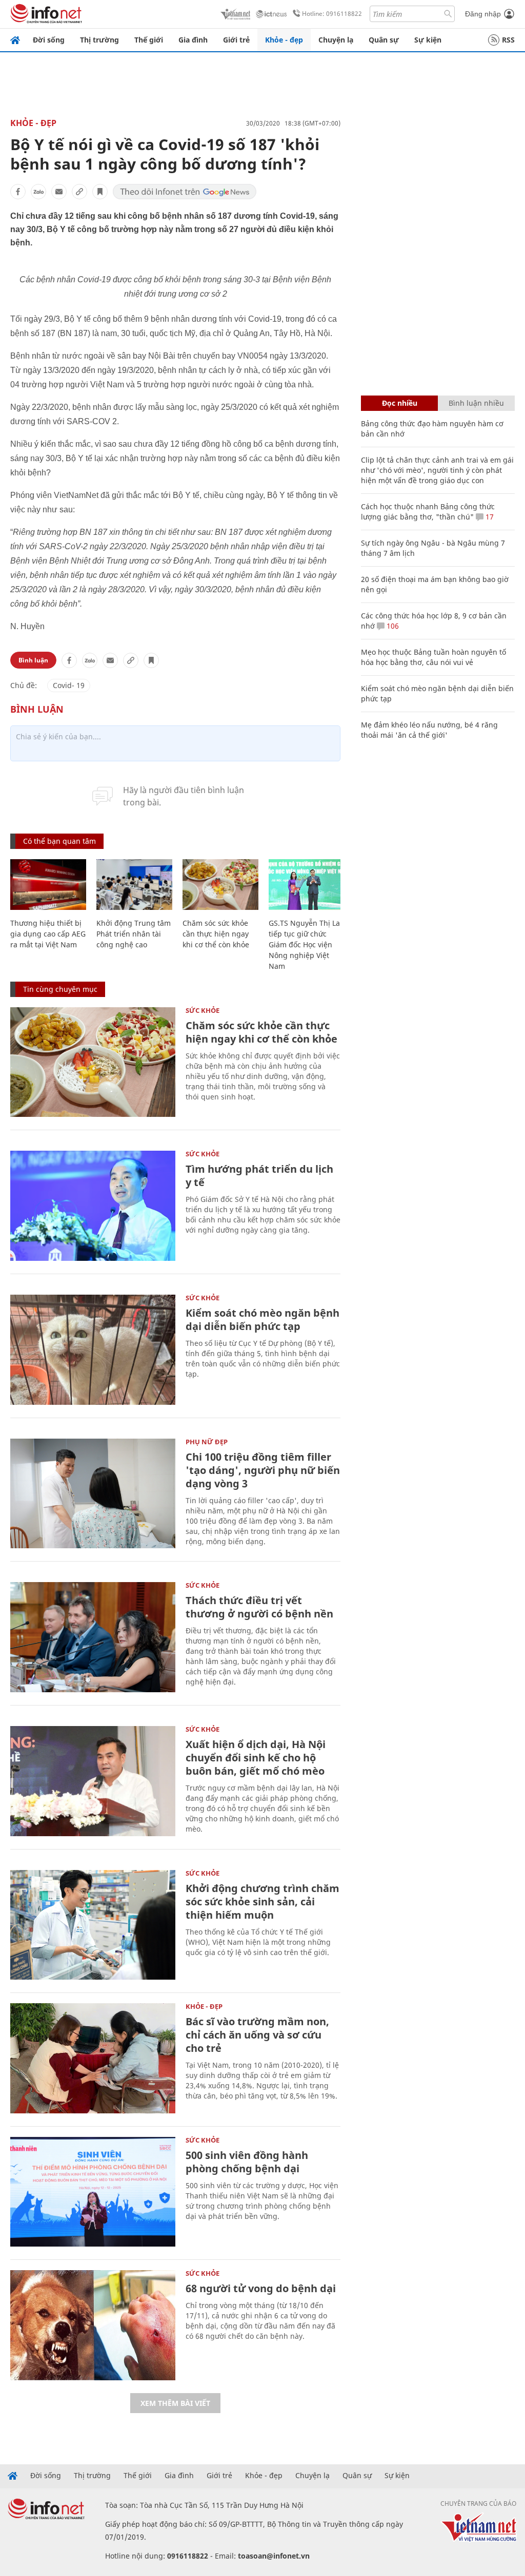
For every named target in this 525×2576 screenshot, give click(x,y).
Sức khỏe (203, 1010)
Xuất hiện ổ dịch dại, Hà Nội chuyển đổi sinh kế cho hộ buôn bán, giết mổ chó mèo (256, 1758)
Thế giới (149, 40)
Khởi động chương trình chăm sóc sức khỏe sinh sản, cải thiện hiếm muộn (262, 1902)
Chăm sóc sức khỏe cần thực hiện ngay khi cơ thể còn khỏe (216, 934)
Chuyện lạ (336, 40)
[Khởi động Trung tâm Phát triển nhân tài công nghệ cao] (134, 885)
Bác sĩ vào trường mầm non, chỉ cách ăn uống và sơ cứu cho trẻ (257, 2035)
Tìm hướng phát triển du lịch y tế (259, 1176)
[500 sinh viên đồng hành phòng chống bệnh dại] (93, 2192)
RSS (508, 40)
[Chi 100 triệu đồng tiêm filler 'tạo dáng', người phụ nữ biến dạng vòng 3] (93, 1494)
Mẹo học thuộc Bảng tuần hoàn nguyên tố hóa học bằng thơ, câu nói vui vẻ (433, 657)
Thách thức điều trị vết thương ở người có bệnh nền (259, 1607)
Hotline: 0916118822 (332, 14)
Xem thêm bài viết (175, 2403)
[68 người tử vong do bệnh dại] (93, 2325)
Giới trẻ (236, 40)
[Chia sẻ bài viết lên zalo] (38, 192)
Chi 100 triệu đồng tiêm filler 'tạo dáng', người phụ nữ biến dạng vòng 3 (263, 1470)
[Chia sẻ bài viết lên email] (59, 192)
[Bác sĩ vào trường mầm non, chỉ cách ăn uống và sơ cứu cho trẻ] (93, 2058)
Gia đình (193, 40)
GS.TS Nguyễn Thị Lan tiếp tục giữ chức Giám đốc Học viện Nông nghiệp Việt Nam (307, 944)
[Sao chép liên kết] (79, 192)
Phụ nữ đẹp (207, 1442)
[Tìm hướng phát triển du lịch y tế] (93, 1206)
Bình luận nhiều (476, 403)
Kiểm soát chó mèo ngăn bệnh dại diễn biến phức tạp (262, 1320)
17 (489, 517)
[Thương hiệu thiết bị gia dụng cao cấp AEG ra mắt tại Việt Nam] (48, 885)
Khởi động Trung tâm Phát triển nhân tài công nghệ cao (134, 934)
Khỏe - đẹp (284, 40)
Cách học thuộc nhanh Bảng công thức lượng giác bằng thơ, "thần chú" (428, 512)
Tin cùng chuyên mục (60, 989)
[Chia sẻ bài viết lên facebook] (18, 192)
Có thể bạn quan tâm (59, 841)
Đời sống (49, 40)
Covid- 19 (69, 685)
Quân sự (384, 40)
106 (392, 626)
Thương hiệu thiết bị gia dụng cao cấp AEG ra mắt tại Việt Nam (48, 934)
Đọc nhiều (400, 403)
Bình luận (33, 660)
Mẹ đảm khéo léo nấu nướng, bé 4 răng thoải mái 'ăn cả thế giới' (429, 730)
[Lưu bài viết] (100, 192)
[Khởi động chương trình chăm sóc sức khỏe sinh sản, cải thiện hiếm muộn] (93, 1925)
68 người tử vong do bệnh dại (261, 2288)
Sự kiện (428, 40)
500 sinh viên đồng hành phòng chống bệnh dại (247, 2162)
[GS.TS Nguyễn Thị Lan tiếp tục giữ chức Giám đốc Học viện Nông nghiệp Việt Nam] (307, 885)
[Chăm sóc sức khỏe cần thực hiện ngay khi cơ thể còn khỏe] (220, 885)
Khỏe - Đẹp (33, 123)
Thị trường (99, 40)
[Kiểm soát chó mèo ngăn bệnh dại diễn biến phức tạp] (93, 1350)
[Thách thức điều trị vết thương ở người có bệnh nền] (93, 1637)
